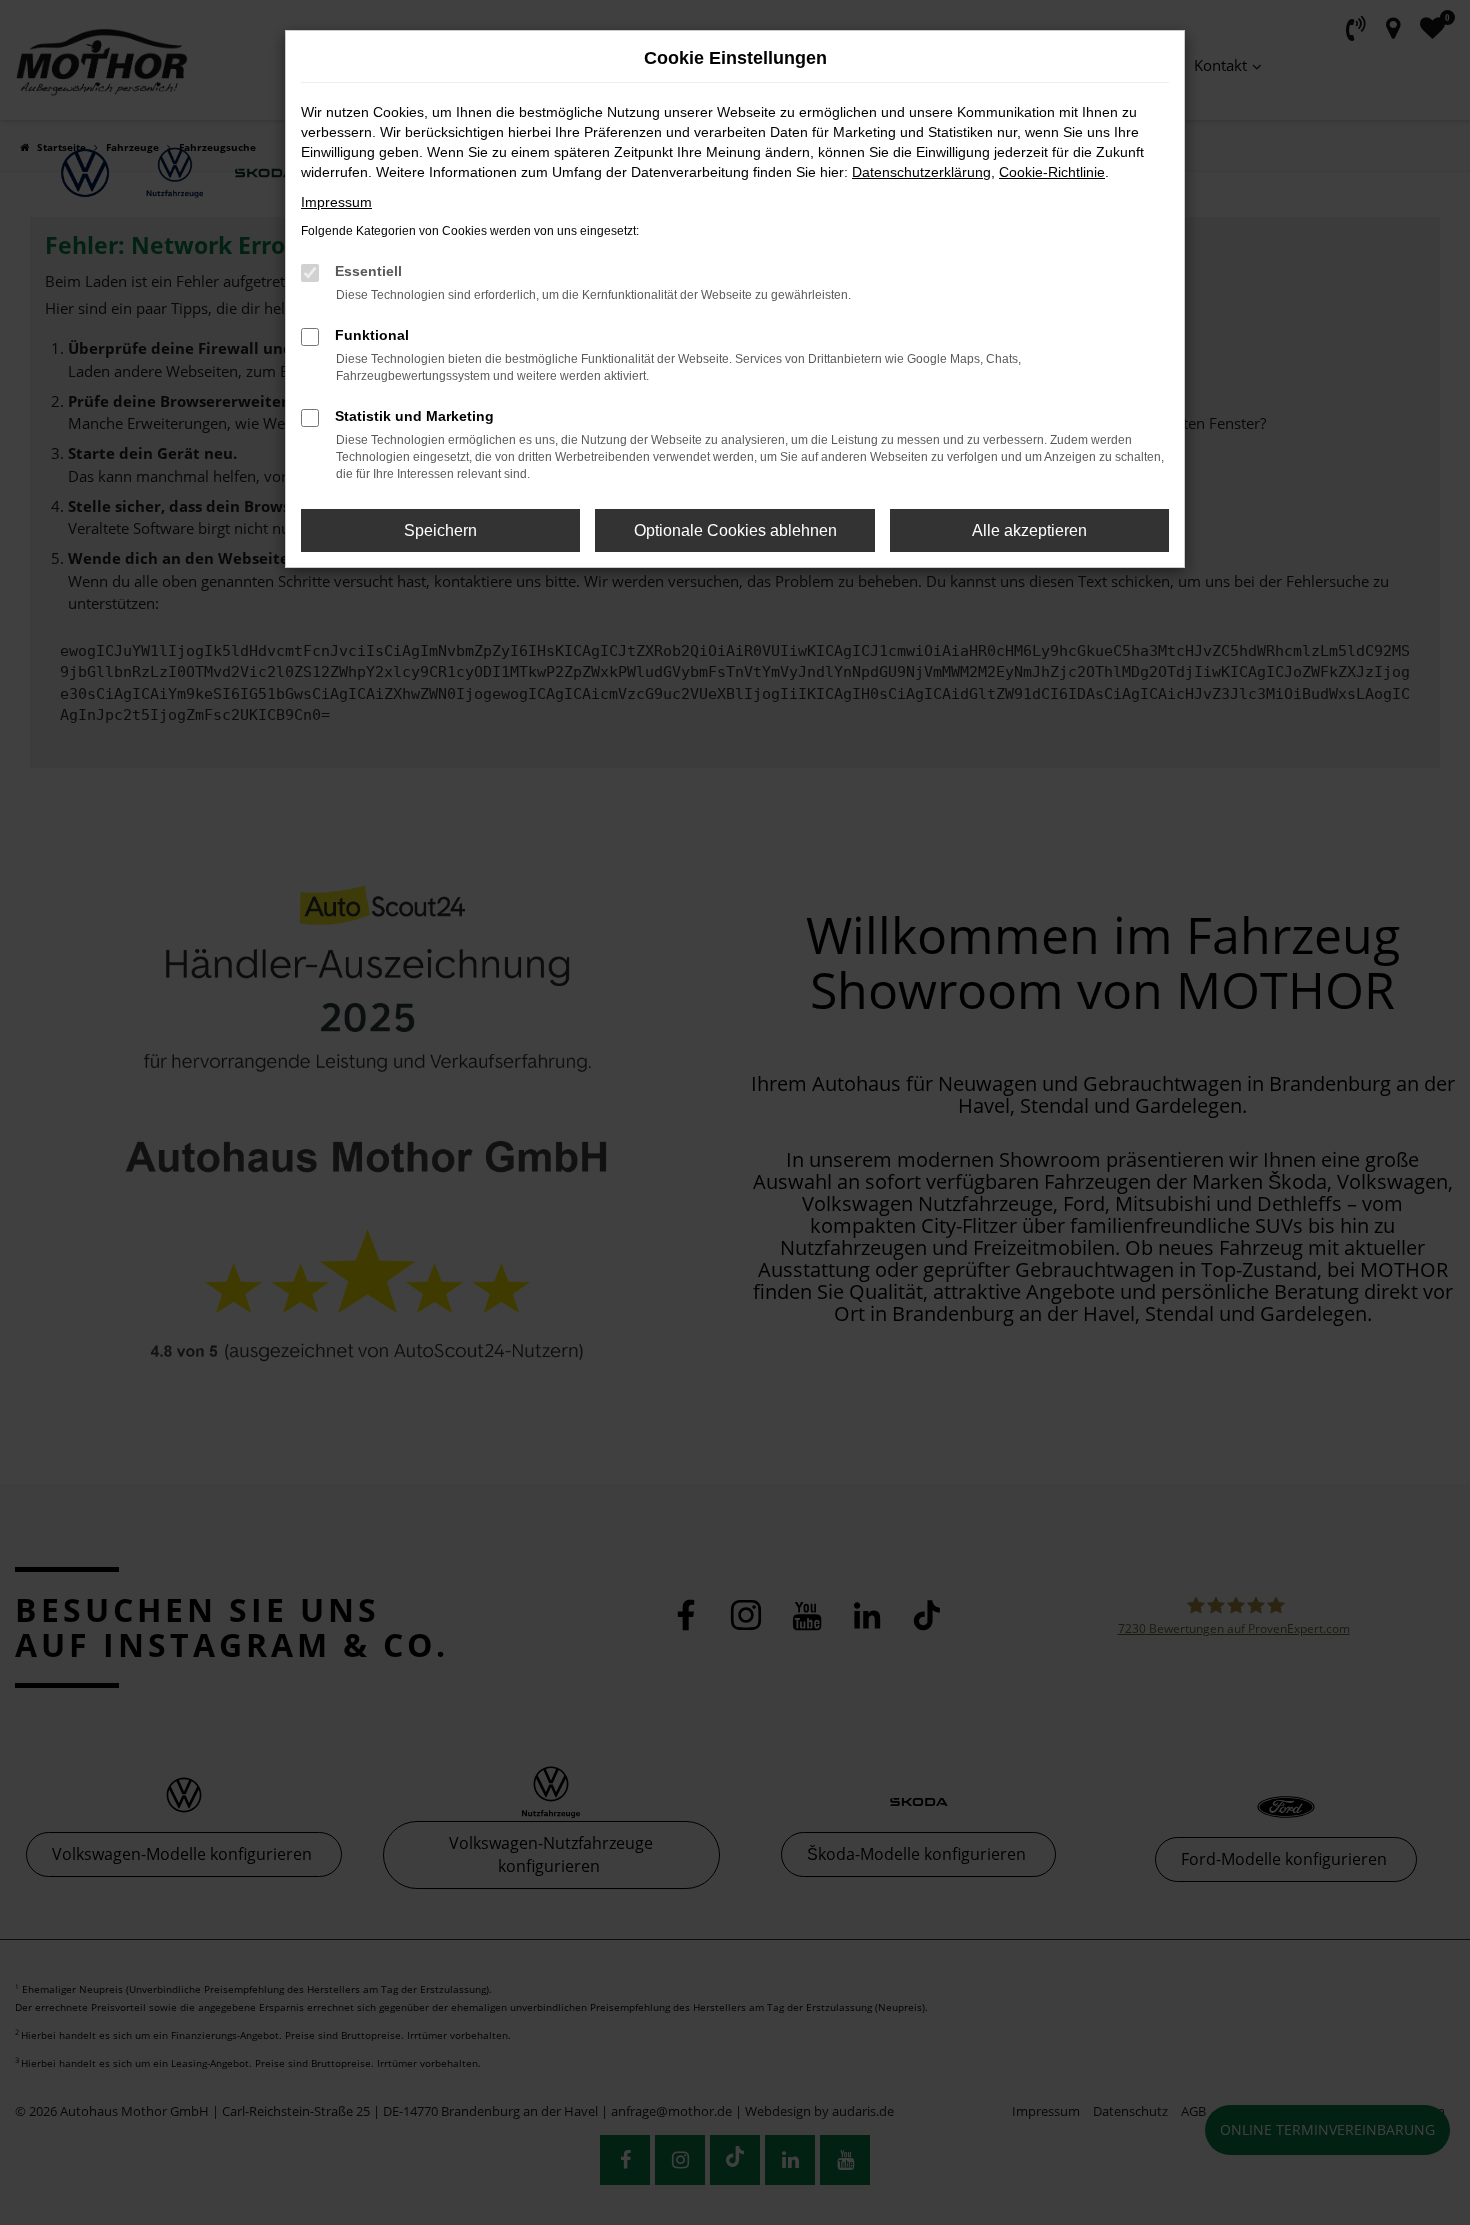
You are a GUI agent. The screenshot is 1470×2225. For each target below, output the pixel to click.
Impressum (336, 202)
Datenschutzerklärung (921, 172)
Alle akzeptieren (1029, 530)
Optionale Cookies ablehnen (735, 530)
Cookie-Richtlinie (1052, 172)
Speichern (440, 530)
